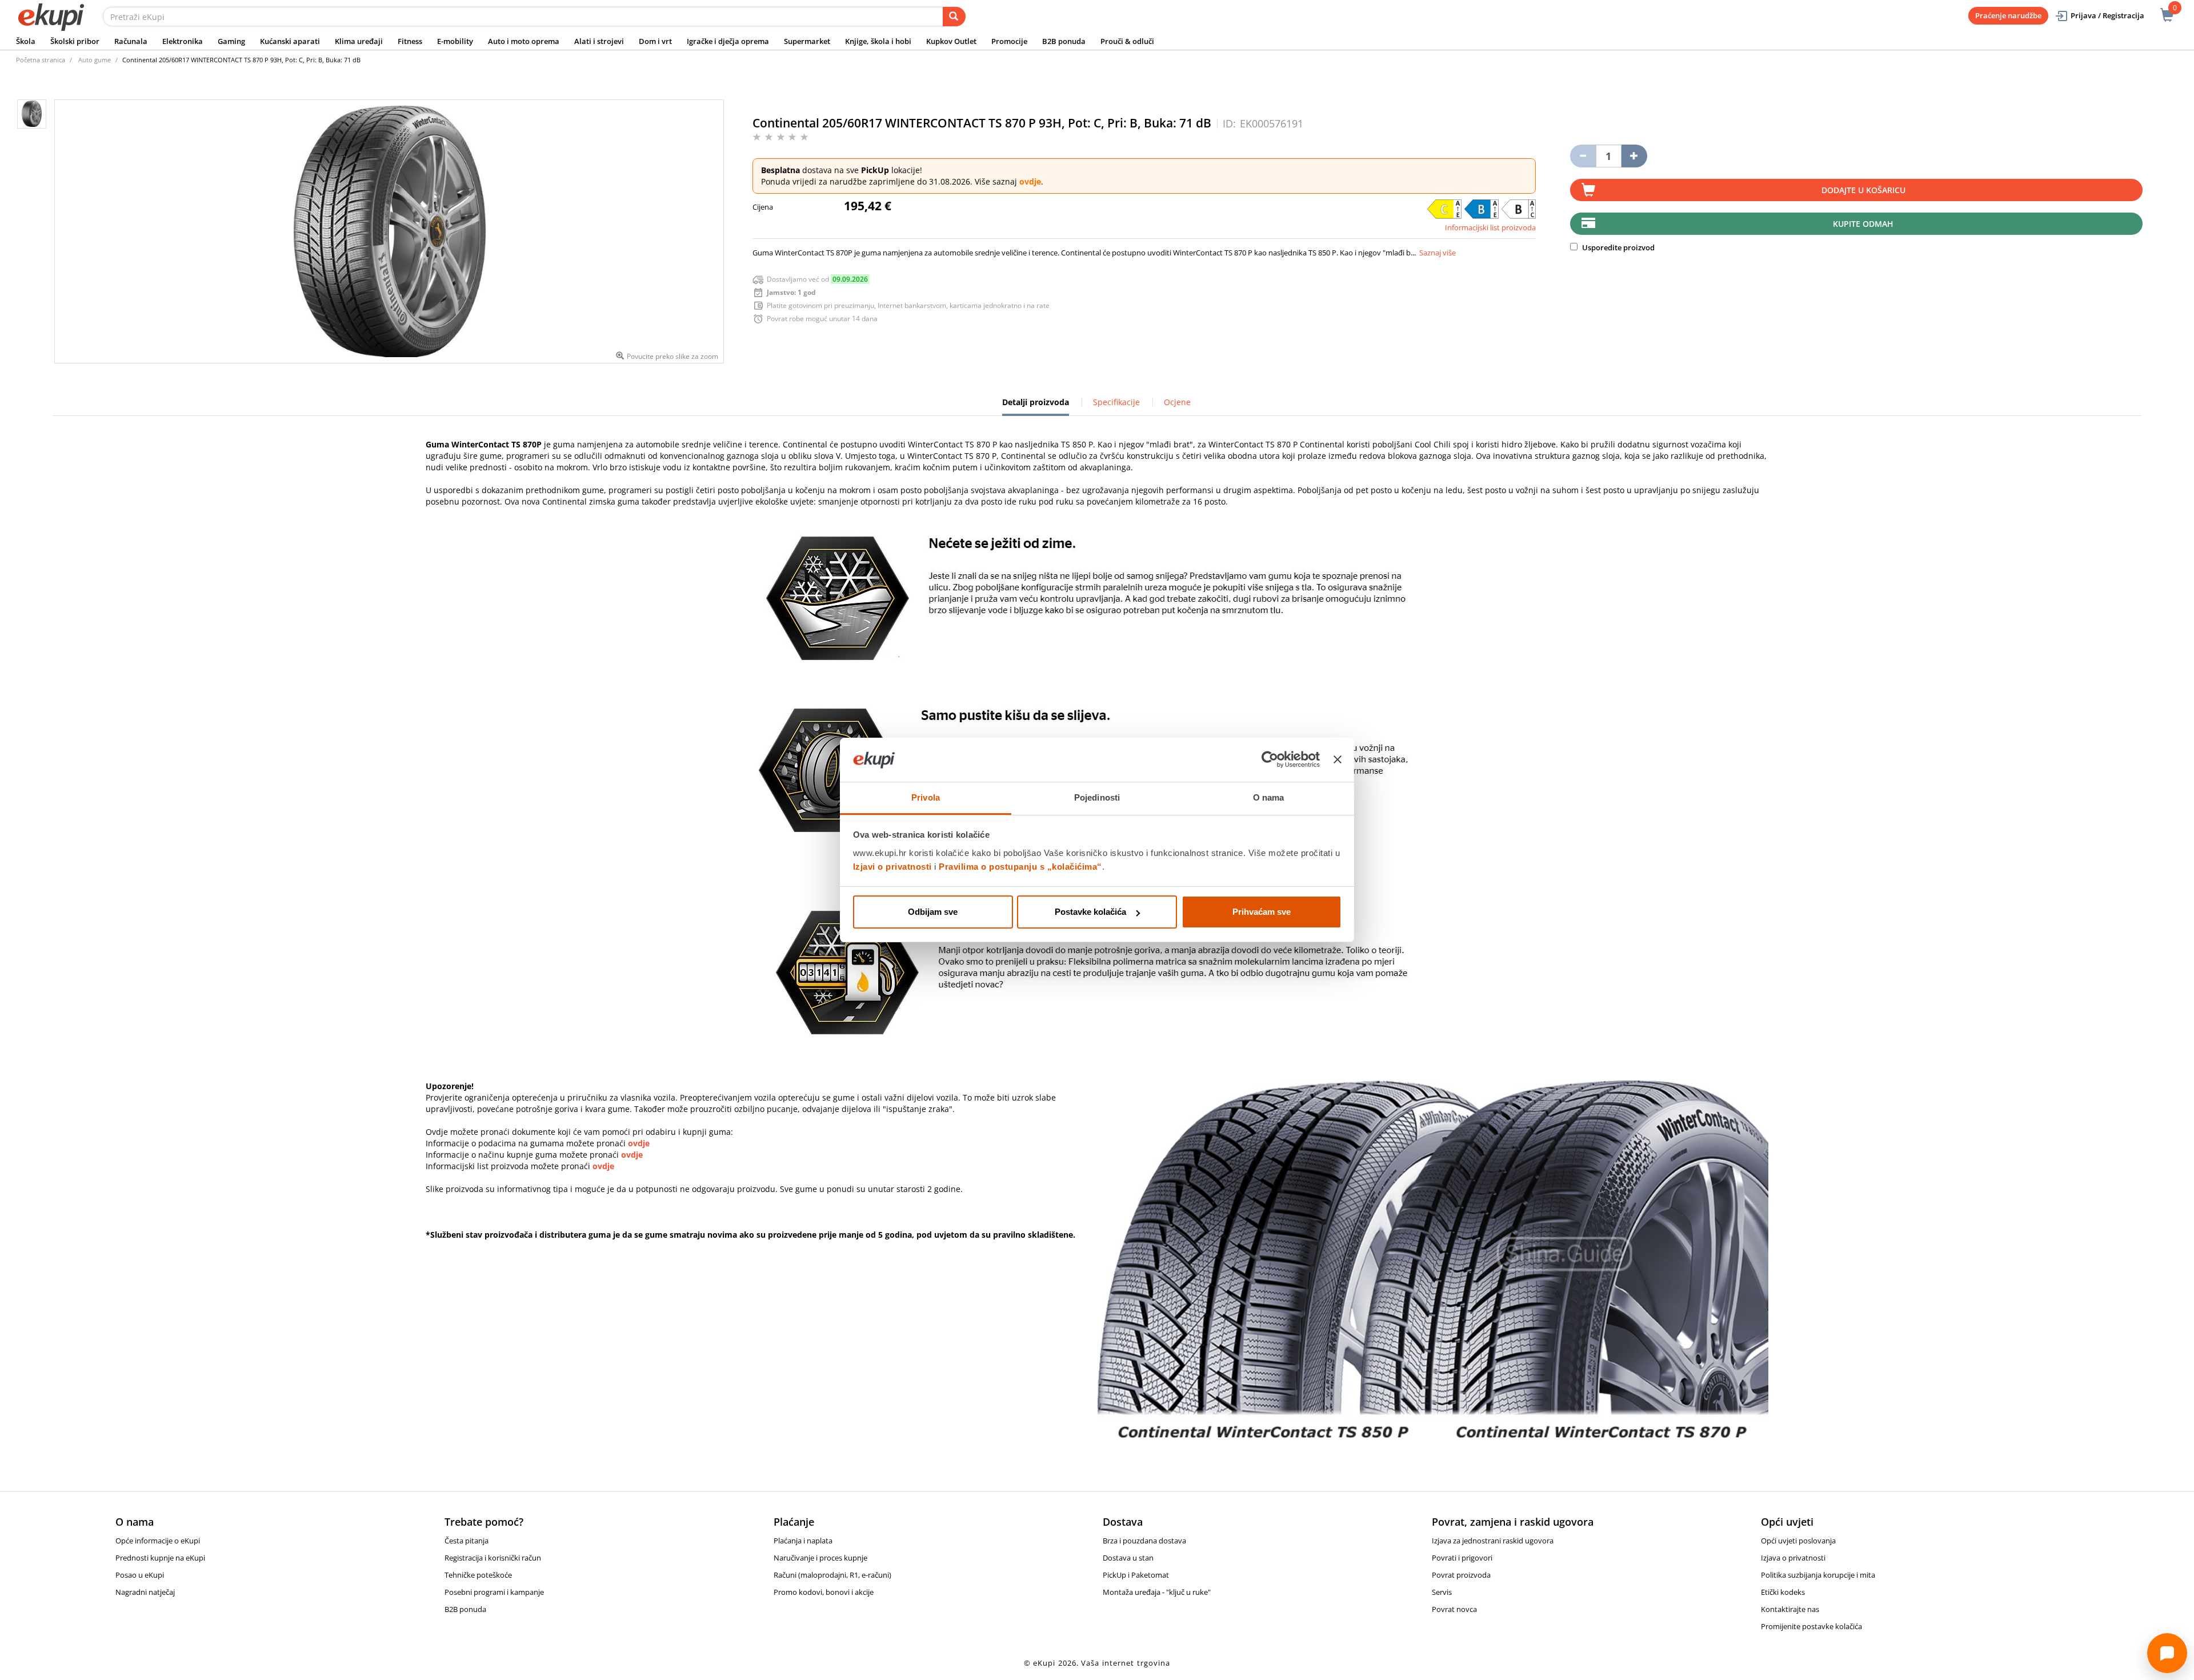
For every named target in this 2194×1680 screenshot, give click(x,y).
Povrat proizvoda (1461, 1575)
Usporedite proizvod (1618, 247)
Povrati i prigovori (1462, 1558)
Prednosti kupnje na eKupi (160, 1558)
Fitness (410, 41)
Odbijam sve (933, 912)
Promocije (1009, 41)
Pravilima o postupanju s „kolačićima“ (1020, 867)
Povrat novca (1454, 1609)
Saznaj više (1438, 253)
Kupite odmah (1863, 224)
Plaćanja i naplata (803, 1541)
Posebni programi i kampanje (494, 1592)
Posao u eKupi (140, 1575)
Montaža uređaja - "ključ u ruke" (1157, 1592)
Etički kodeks (1783, 1592)
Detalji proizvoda (1036, 406)
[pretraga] (954, 17)
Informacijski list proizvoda (1490, 227)
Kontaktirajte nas (1790, 1609)
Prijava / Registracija (2107, 15)
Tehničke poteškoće (478, 1575)
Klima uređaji (359, 41)
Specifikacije (1116, 402)
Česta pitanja (467, 1541)
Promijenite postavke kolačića (1811, 1626)
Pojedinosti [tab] (1097, 797)
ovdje (1030, 181)
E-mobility (455, 41)
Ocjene (1177, 402)
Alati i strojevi (599, 41)
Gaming (231, 41)
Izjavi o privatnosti (892, 867)
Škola (26, 41)
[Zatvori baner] (1338, 760)
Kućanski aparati (290, 41)
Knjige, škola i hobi (878, 41)
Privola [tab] (926, 797)
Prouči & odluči (1127, 41)
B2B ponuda (1064, 41)
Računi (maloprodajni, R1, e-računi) (832, 1575)
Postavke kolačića (1090, 912)
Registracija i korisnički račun (493, 1558)
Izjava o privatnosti (1793, 1558)
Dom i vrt (655, 41)
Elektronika (183, 41)
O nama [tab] (1269, 797)
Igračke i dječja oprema (728, 41)
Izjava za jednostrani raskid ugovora (1493, 1541)
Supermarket (807, 41)
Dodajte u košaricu (1863, 190)
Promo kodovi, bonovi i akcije (824, 1592)
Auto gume (95, 60)
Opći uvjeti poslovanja (1798, 1541)
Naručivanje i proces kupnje (820, 1558)
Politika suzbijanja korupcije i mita (1818, 1575)
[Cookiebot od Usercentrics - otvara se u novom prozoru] (1270, 760)
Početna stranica (41, 60)
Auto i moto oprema (524, 41)
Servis (1442, 1592)
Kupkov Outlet (951, 41)
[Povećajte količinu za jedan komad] (1634, 156)
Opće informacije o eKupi (158, 1541)
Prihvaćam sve (1262, 912)
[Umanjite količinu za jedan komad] (1583, 156)
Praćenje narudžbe (2008, 15)
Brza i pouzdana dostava (1144, 1541)
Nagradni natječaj (145, 1592)
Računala (131, 41)
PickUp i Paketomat (1136, 1575)
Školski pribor (75, 41)
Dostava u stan (1128, 1558)
